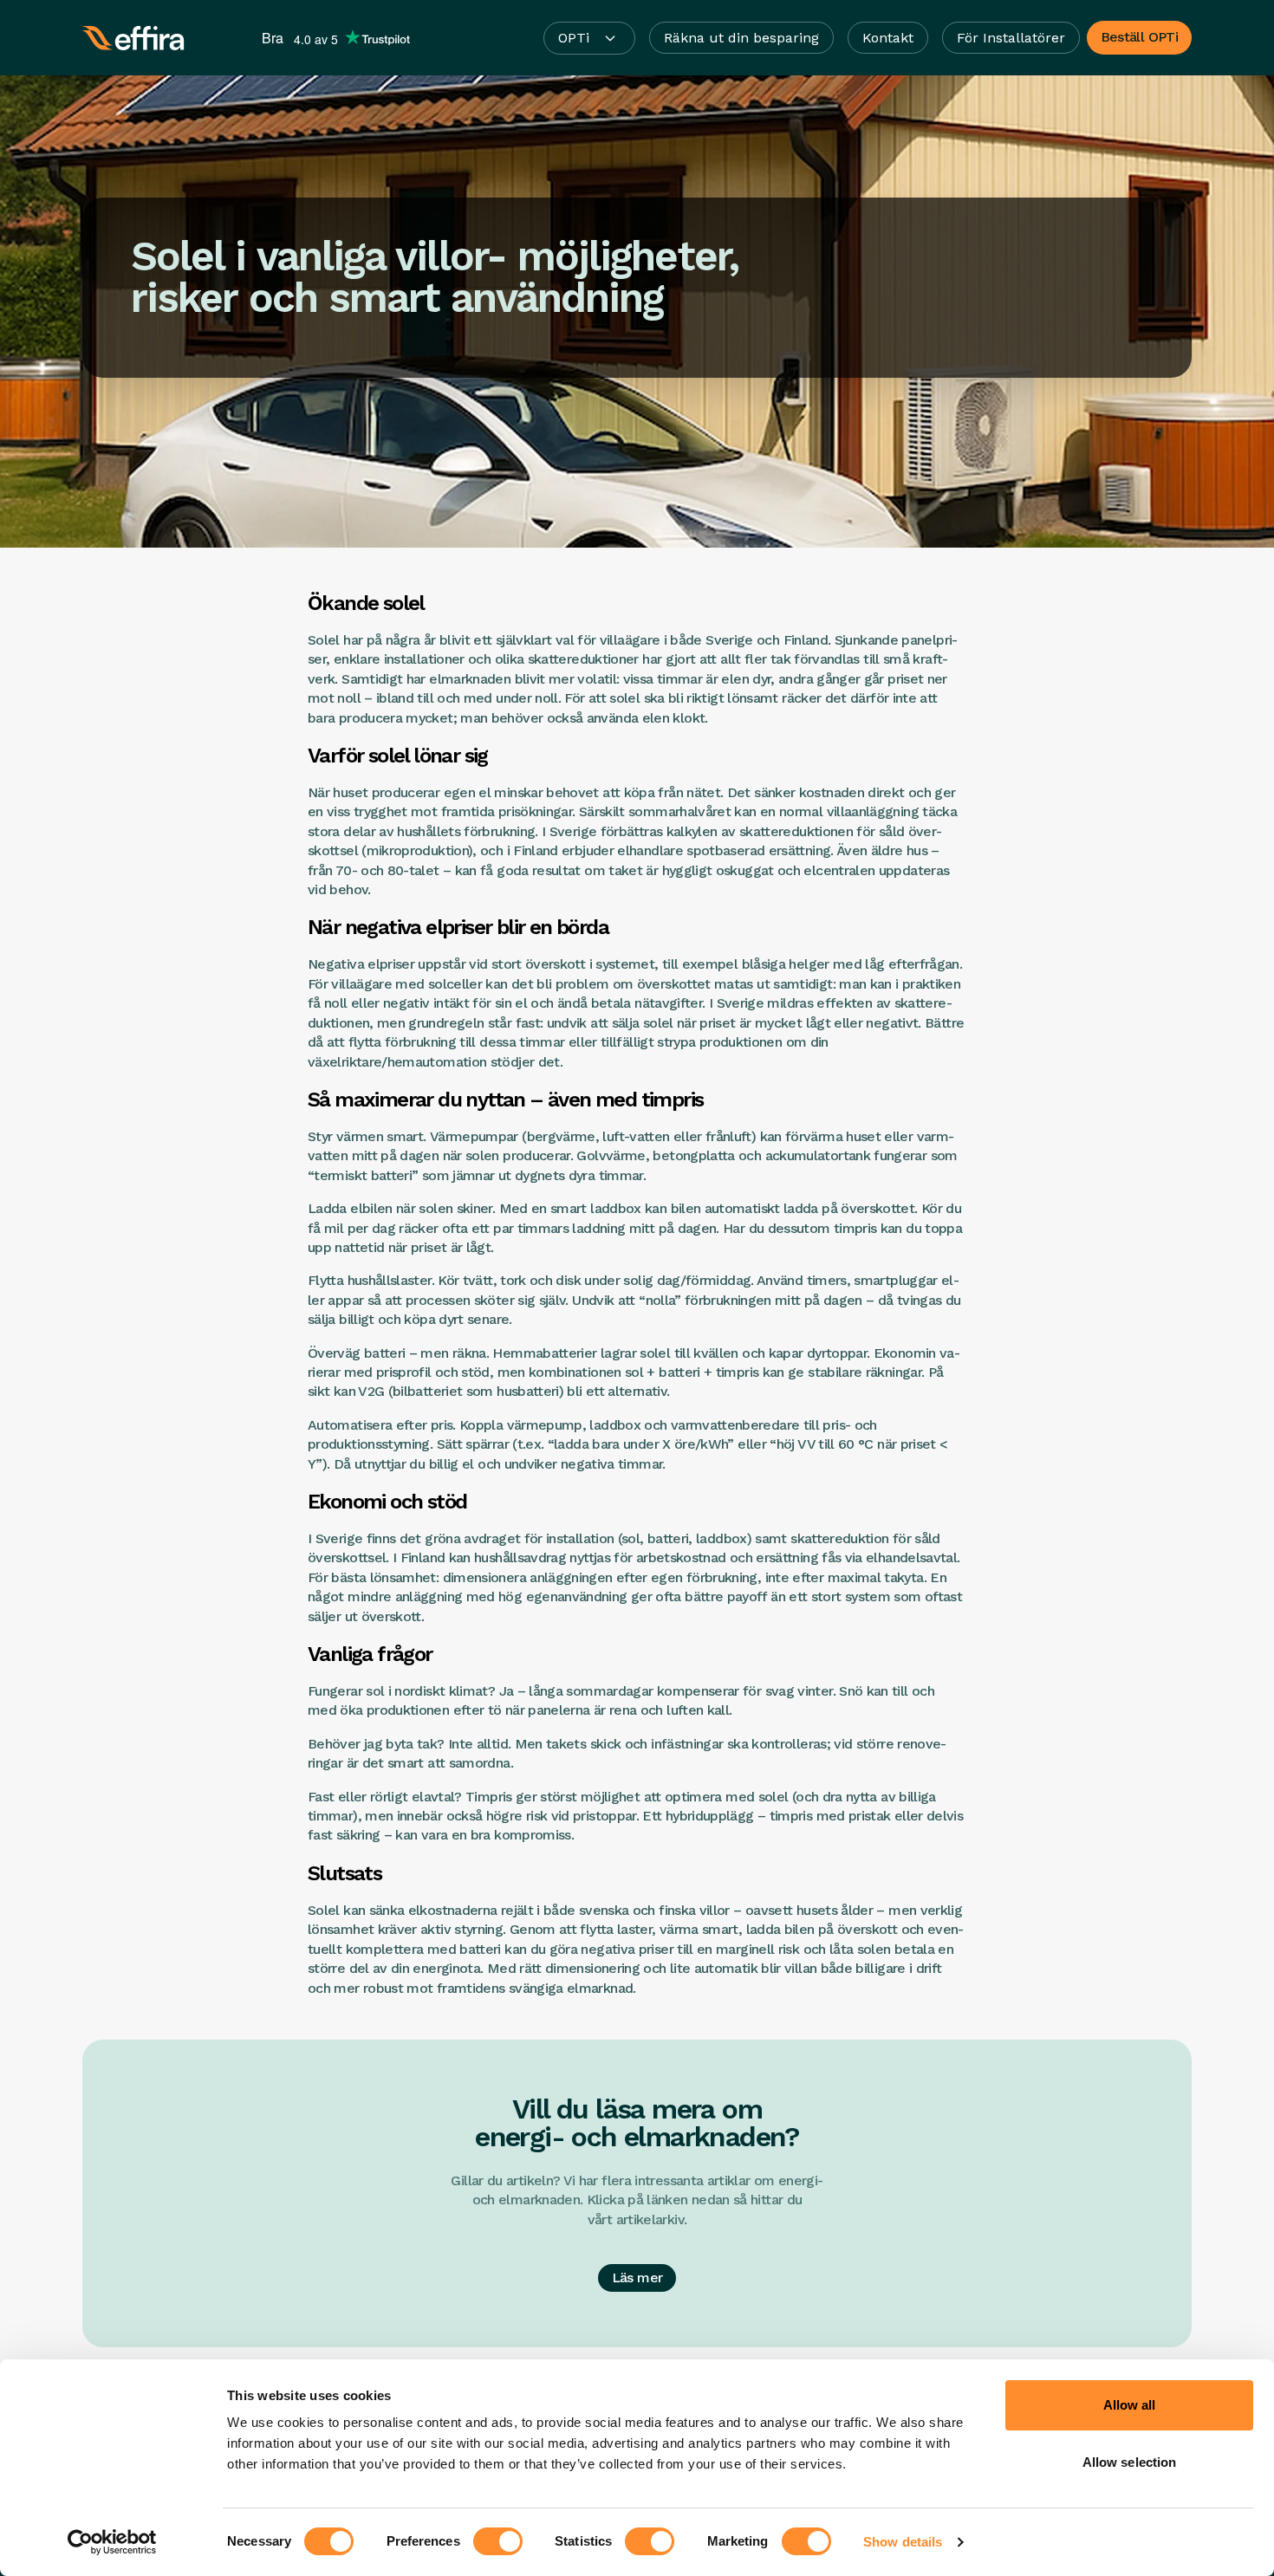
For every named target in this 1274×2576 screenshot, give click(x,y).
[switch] (498, 2541)
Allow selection (1130, 2462)
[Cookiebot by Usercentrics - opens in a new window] (112, 2542)
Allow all (1130, 2405)
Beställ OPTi (1139, 37)
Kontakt (888, 38)
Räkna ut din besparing (741, 38)
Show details (903, 2542)
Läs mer (637, 2278)
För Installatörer (1011, 38)
